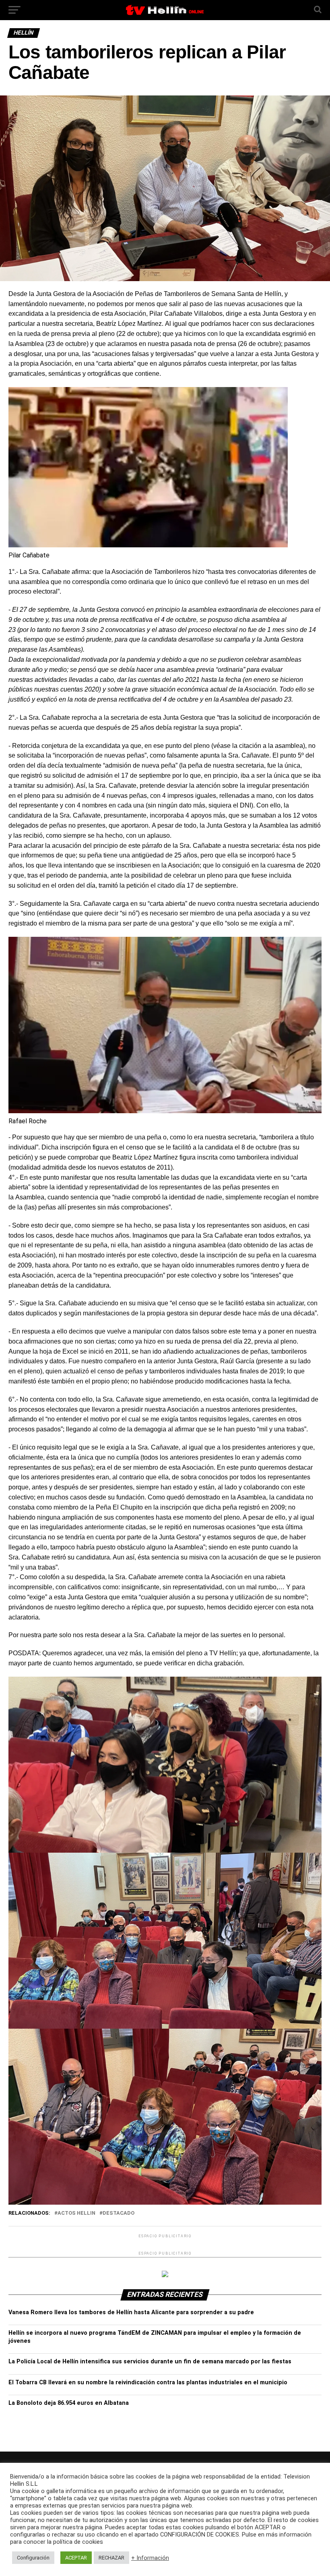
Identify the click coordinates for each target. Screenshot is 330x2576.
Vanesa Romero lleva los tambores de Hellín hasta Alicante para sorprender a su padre (131, 2312)
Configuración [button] (33, 2558)
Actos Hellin (76, 2213)
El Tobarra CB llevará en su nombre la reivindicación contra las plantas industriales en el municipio (148, 2382)
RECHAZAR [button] (111, 2558)
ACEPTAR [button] (76, 2558)
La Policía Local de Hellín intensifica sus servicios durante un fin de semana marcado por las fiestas (150, 2362)
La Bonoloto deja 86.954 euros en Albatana (69, 2403)
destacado (119, 2213)
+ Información (150, 2558)
